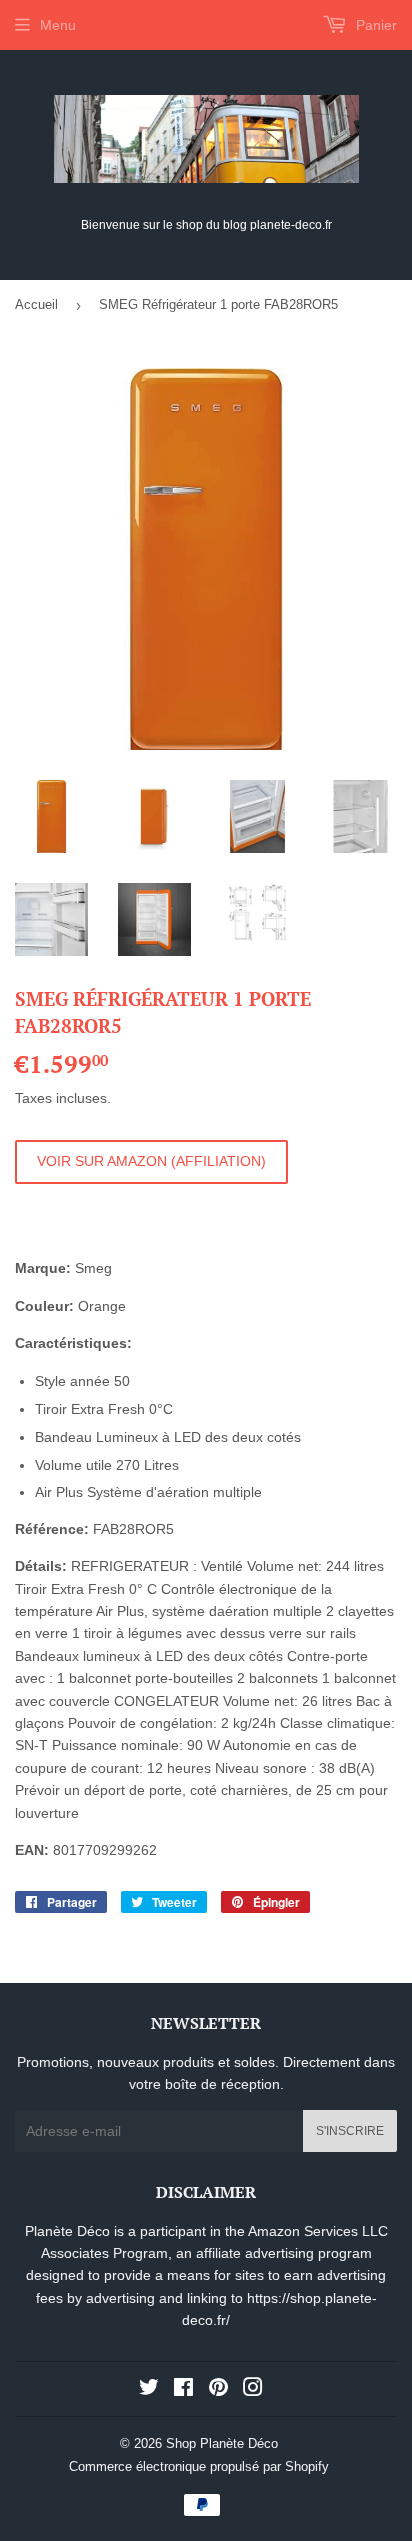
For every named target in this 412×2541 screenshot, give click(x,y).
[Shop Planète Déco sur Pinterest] (218, 2390)
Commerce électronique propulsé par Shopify (199, 2466)
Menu (58, 25)
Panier (374, 25)
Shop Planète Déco (222, 2443)
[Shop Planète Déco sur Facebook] (183, 2390)
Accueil (36, 304)
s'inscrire (350, 2131)
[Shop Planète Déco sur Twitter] (149, 2390)
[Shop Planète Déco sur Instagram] (253, 2390)
